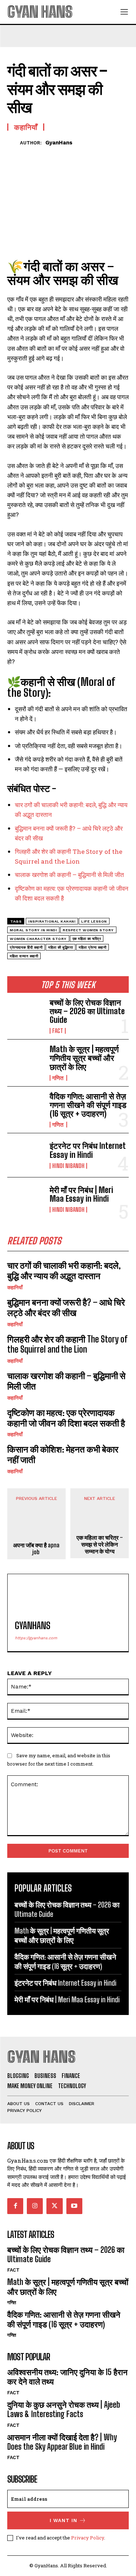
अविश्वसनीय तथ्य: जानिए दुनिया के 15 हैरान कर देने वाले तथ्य (67, 2377)
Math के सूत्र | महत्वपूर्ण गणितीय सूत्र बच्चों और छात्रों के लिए (84, 1058)
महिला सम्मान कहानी (24, 956)
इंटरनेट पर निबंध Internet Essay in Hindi (88, 1150)
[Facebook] (15, 154)
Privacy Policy (88, 2538)
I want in (63, 2520)
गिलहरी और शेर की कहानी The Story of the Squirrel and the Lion (67, 1344)
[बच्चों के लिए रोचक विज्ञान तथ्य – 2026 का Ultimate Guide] (26, 1015)
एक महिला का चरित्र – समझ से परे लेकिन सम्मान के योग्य (100, 1544)
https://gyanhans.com (36, 1638)
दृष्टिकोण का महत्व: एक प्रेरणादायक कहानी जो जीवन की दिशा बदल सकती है (66, 1418)
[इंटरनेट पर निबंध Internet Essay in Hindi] (26, 1155)
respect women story (88, 930)
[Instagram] (35, 2206)
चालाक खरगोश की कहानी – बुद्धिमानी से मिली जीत (69, 875)
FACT (58, 1031)
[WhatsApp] (65, 154)
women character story (38, 939)
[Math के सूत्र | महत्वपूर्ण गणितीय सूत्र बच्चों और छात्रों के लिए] (26, 1061)
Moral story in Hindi (33, 930)
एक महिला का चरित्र (87, 939)
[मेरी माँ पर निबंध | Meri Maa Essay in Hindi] (26, 1199)
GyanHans (59, 143)
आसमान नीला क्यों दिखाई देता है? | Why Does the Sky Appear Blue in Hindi (62, 2442)
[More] (82, 154)
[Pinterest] (48, 154)
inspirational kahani (52, 921)
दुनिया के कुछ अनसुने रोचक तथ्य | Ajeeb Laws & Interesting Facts (64, 2409)
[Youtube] (74, 2206)
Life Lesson (94, 921)
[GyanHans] (14, 142)
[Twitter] (31, 154)
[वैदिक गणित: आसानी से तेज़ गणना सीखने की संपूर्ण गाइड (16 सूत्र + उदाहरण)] (26, 1108)
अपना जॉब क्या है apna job (36, 1548)
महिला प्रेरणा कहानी (92, 947)
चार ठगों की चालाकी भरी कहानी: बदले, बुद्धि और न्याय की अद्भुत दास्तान (64, 1270)
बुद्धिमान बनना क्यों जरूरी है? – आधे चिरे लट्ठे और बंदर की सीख (66, 1307)
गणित (58, 1078)
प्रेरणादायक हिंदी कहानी (26, 947)
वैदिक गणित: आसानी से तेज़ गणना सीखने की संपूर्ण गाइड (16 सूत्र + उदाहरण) (88, 1105)
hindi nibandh (68, 1166)
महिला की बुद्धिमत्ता (61, 947)
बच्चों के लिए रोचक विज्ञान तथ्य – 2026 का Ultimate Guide (87, 1011)
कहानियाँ (15, 1287)
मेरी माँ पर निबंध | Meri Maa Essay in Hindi (81, 1194)
